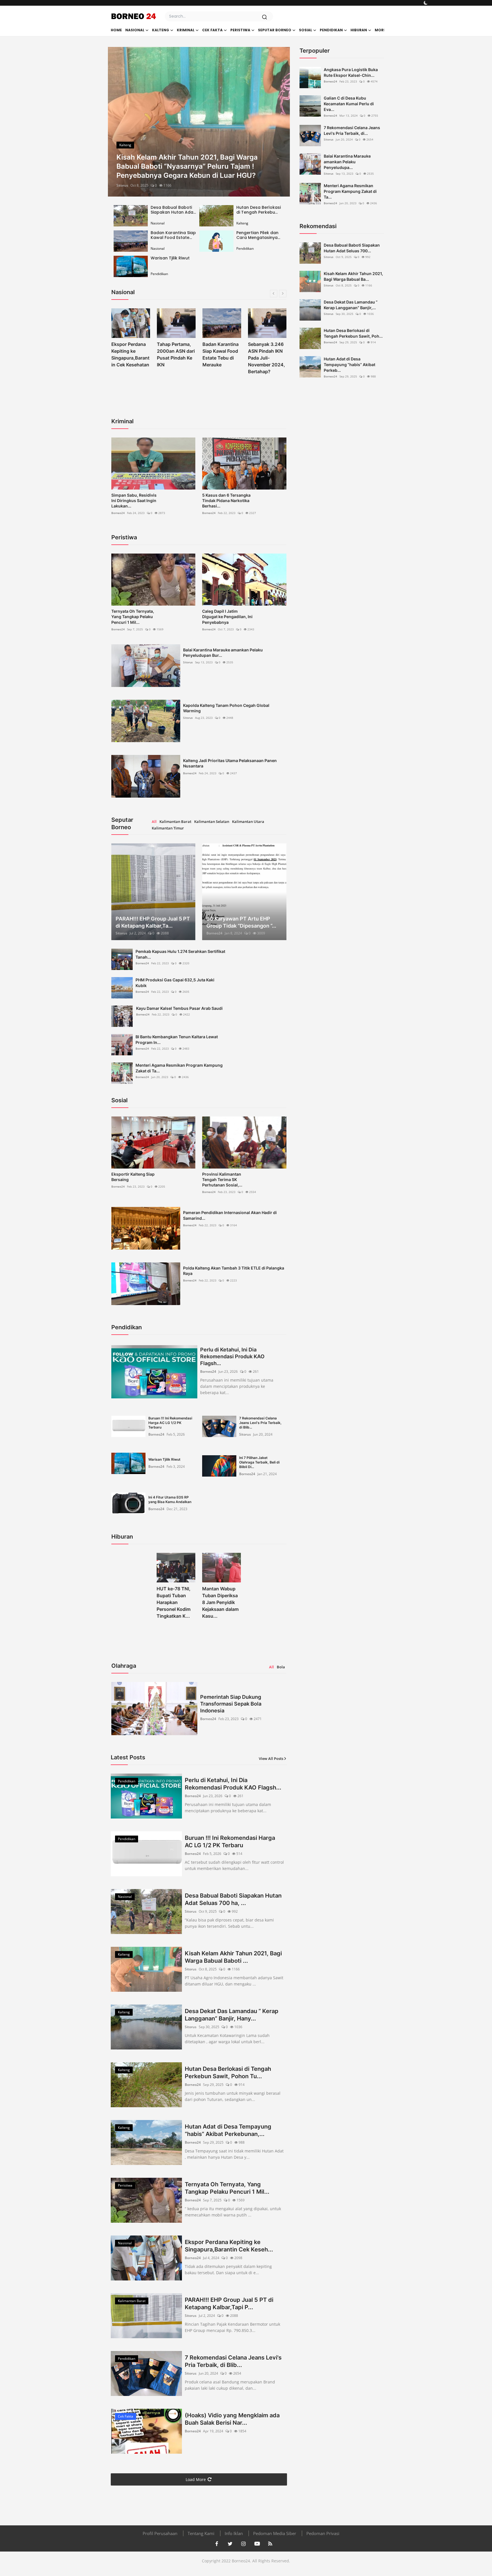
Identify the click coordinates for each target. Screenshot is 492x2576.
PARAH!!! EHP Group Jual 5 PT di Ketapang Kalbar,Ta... (153, 922)
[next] (280, 122)
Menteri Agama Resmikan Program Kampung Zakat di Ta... (179, 1068)
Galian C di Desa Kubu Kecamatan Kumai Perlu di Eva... (349, 104)
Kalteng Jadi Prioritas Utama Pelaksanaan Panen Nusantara (230, 763)
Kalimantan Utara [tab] (248, 821)
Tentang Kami (201, 2533)
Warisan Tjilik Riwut (170, 258)
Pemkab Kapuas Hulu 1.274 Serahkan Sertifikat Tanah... (180, 954)
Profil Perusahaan (160, 2533)
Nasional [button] (135, 30)
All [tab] (154, 821)
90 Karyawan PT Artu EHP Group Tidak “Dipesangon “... (241, 922)
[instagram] (243, 2544)
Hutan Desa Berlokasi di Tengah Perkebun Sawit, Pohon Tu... (228, 2073)
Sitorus (122, 185)
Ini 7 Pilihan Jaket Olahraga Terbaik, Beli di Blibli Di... (259, 1462)
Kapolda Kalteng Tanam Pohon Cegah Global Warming (226, 708)
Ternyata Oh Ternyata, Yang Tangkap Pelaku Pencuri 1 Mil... (133, 617)
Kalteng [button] (161, 30)
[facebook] (217, 2544)
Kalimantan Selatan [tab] (212, 821)
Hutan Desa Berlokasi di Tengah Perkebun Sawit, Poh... (353, 333)
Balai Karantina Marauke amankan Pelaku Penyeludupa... (347, 162)
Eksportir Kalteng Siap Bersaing (133, 1177)
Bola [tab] (281, 1667)
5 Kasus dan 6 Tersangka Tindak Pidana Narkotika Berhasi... (226, 500)
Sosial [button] (306, 30)
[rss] (270, 2544)
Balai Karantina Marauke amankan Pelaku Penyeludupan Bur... (223, 653)
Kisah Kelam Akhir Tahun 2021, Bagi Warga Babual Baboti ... (233, 1957)
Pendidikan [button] (331, 30)
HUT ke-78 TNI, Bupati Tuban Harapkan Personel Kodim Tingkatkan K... (174, 1602)
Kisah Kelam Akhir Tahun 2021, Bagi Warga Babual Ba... (353, 276)
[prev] (117, 122)
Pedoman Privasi (323, 2533)
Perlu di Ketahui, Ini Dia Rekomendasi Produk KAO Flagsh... (232, 1356)
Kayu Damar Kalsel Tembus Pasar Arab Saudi (179, 1008)
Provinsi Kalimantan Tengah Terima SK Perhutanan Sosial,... (222, 1179)
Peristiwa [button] (240, 30)
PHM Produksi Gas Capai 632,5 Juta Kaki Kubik (175, 983)
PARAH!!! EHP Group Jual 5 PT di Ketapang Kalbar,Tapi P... (229, 2303)
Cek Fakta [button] (212, 30)
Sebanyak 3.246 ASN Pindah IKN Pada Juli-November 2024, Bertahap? (221, 358)
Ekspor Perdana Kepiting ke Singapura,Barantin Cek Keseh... (229, 2246)
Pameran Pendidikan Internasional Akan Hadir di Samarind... (230, 1215)
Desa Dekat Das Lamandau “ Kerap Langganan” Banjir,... (351, 305)
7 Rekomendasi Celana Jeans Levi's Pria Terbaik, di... (352, 130)
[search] (265, 17)
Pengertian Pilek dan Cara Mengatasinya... (258, 235)
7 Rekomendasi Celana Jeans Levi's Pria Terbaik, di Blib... (260, 1423)
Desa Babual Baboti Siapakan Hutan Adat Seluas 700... (352, 248)
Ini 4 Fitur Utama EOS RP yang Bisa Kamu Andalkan (170, 1499)
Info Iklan (234, 2533)
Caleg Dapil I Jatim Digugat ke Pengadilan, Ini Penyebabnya (227, 617)
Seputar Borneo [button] (275, 30)
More (380, 30)
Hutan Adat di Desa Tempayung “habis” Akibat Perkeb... (349, 365)
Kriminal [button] (186, 30)
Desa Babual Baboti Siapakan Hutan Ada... (173, 210)
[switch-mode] (426, 3)
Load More (196, 2479)
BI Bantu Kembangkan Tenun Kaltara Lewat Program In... (177, 1040)
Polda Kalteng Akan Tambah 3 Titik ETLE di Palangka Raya (234, 1271)
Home (116, 30)
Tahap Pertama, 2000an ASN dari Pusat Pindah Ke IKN (130, 354)
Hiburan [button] (359, 30)
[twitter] (230, 2544)
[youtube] (257, 2544)
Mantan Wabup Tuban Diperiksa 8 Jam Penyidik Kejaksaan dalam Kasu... (220, 1602)
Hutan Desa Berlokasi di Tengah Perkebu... (259, 210)
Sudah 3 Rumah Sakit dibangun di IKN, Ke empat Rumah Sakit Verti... (267, 358)
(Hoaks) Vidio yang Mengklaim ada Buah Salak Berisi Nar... (232, 2419)
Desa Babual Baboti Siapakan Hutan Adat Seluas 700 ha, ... (233, 1899)
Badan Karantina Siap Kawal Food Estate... (173, 235)
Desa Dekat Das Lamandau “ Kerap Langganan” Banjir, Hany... (232, 2015)
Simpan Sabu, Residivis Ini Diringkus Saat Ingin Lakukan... (134, 500)
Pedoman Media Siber (275, 2533)
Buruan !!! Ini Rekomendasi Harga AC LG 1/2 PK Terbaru (170, 1423)
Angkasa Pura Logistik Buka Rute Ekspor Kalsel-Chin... (351, 72)
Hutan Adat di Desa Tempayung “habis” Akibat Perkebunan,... (228, 2130)
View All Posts (271, 1758)
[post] (199, 122)
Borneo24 (118, 513)
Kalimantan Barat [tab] (175, 821)
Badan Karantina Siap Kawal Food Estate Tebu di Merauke (175, 354)
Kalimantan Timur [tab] (168, 828)
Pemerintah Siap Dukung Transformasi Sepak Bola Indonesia (231, 1704)
